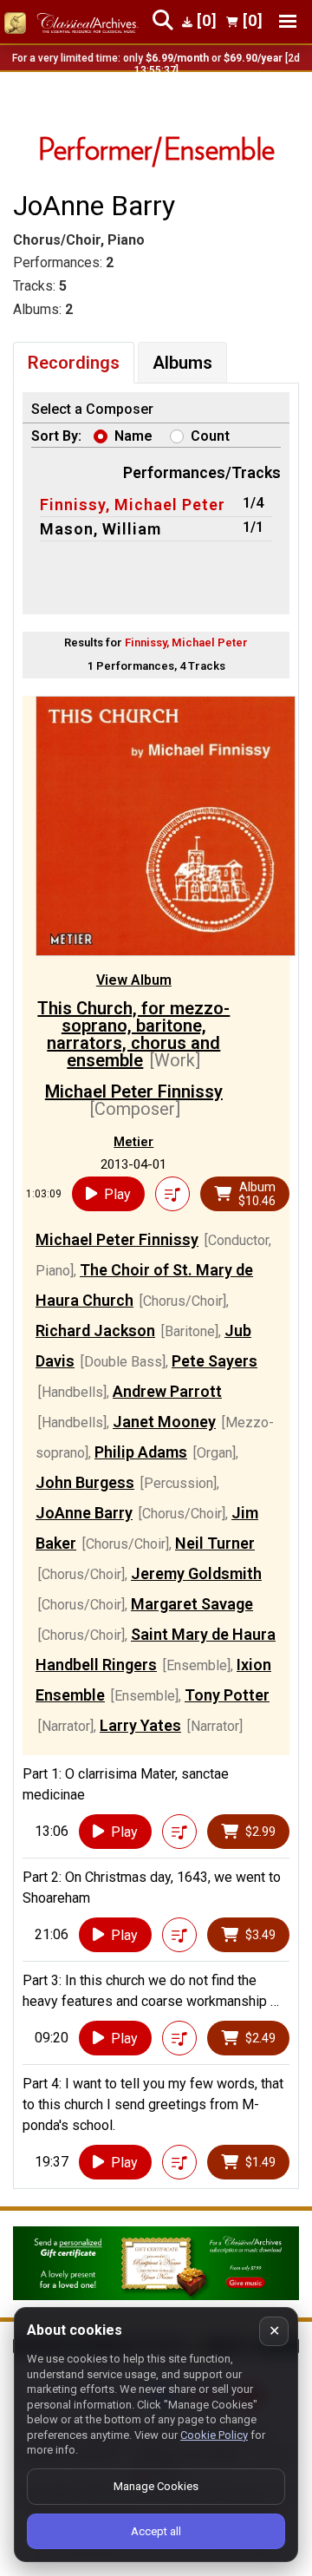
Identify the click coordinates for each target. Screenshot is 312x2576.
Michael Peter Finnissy (134, 1091)
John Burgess (85, 1482)
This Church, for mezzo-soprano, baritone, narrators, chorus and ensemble (133, 1034)
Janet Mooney (164, 1422)
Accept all (156, 2531)
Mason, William (101, 529)
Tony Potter (227, 1695)
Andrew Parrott (167, 1391)
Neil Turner (215, 1543)
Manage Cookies (156, 2486)
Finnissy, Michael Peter (133, 505)
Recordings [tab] (74, 363)
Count (210, 436)
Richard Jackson (95, 1331)
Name (133, 436)
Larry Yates (140, 1725)
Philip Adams (141, 1452)
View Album (134, 980)
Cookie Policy (214, 2435)
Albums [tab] (182, 363)
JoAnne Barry (84, 1513)
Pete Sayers (214, 1361)
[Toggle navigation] (288, 21)
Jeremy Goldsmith (196, 1573)
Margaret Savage (192, 1604)
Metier (133, 1142)
